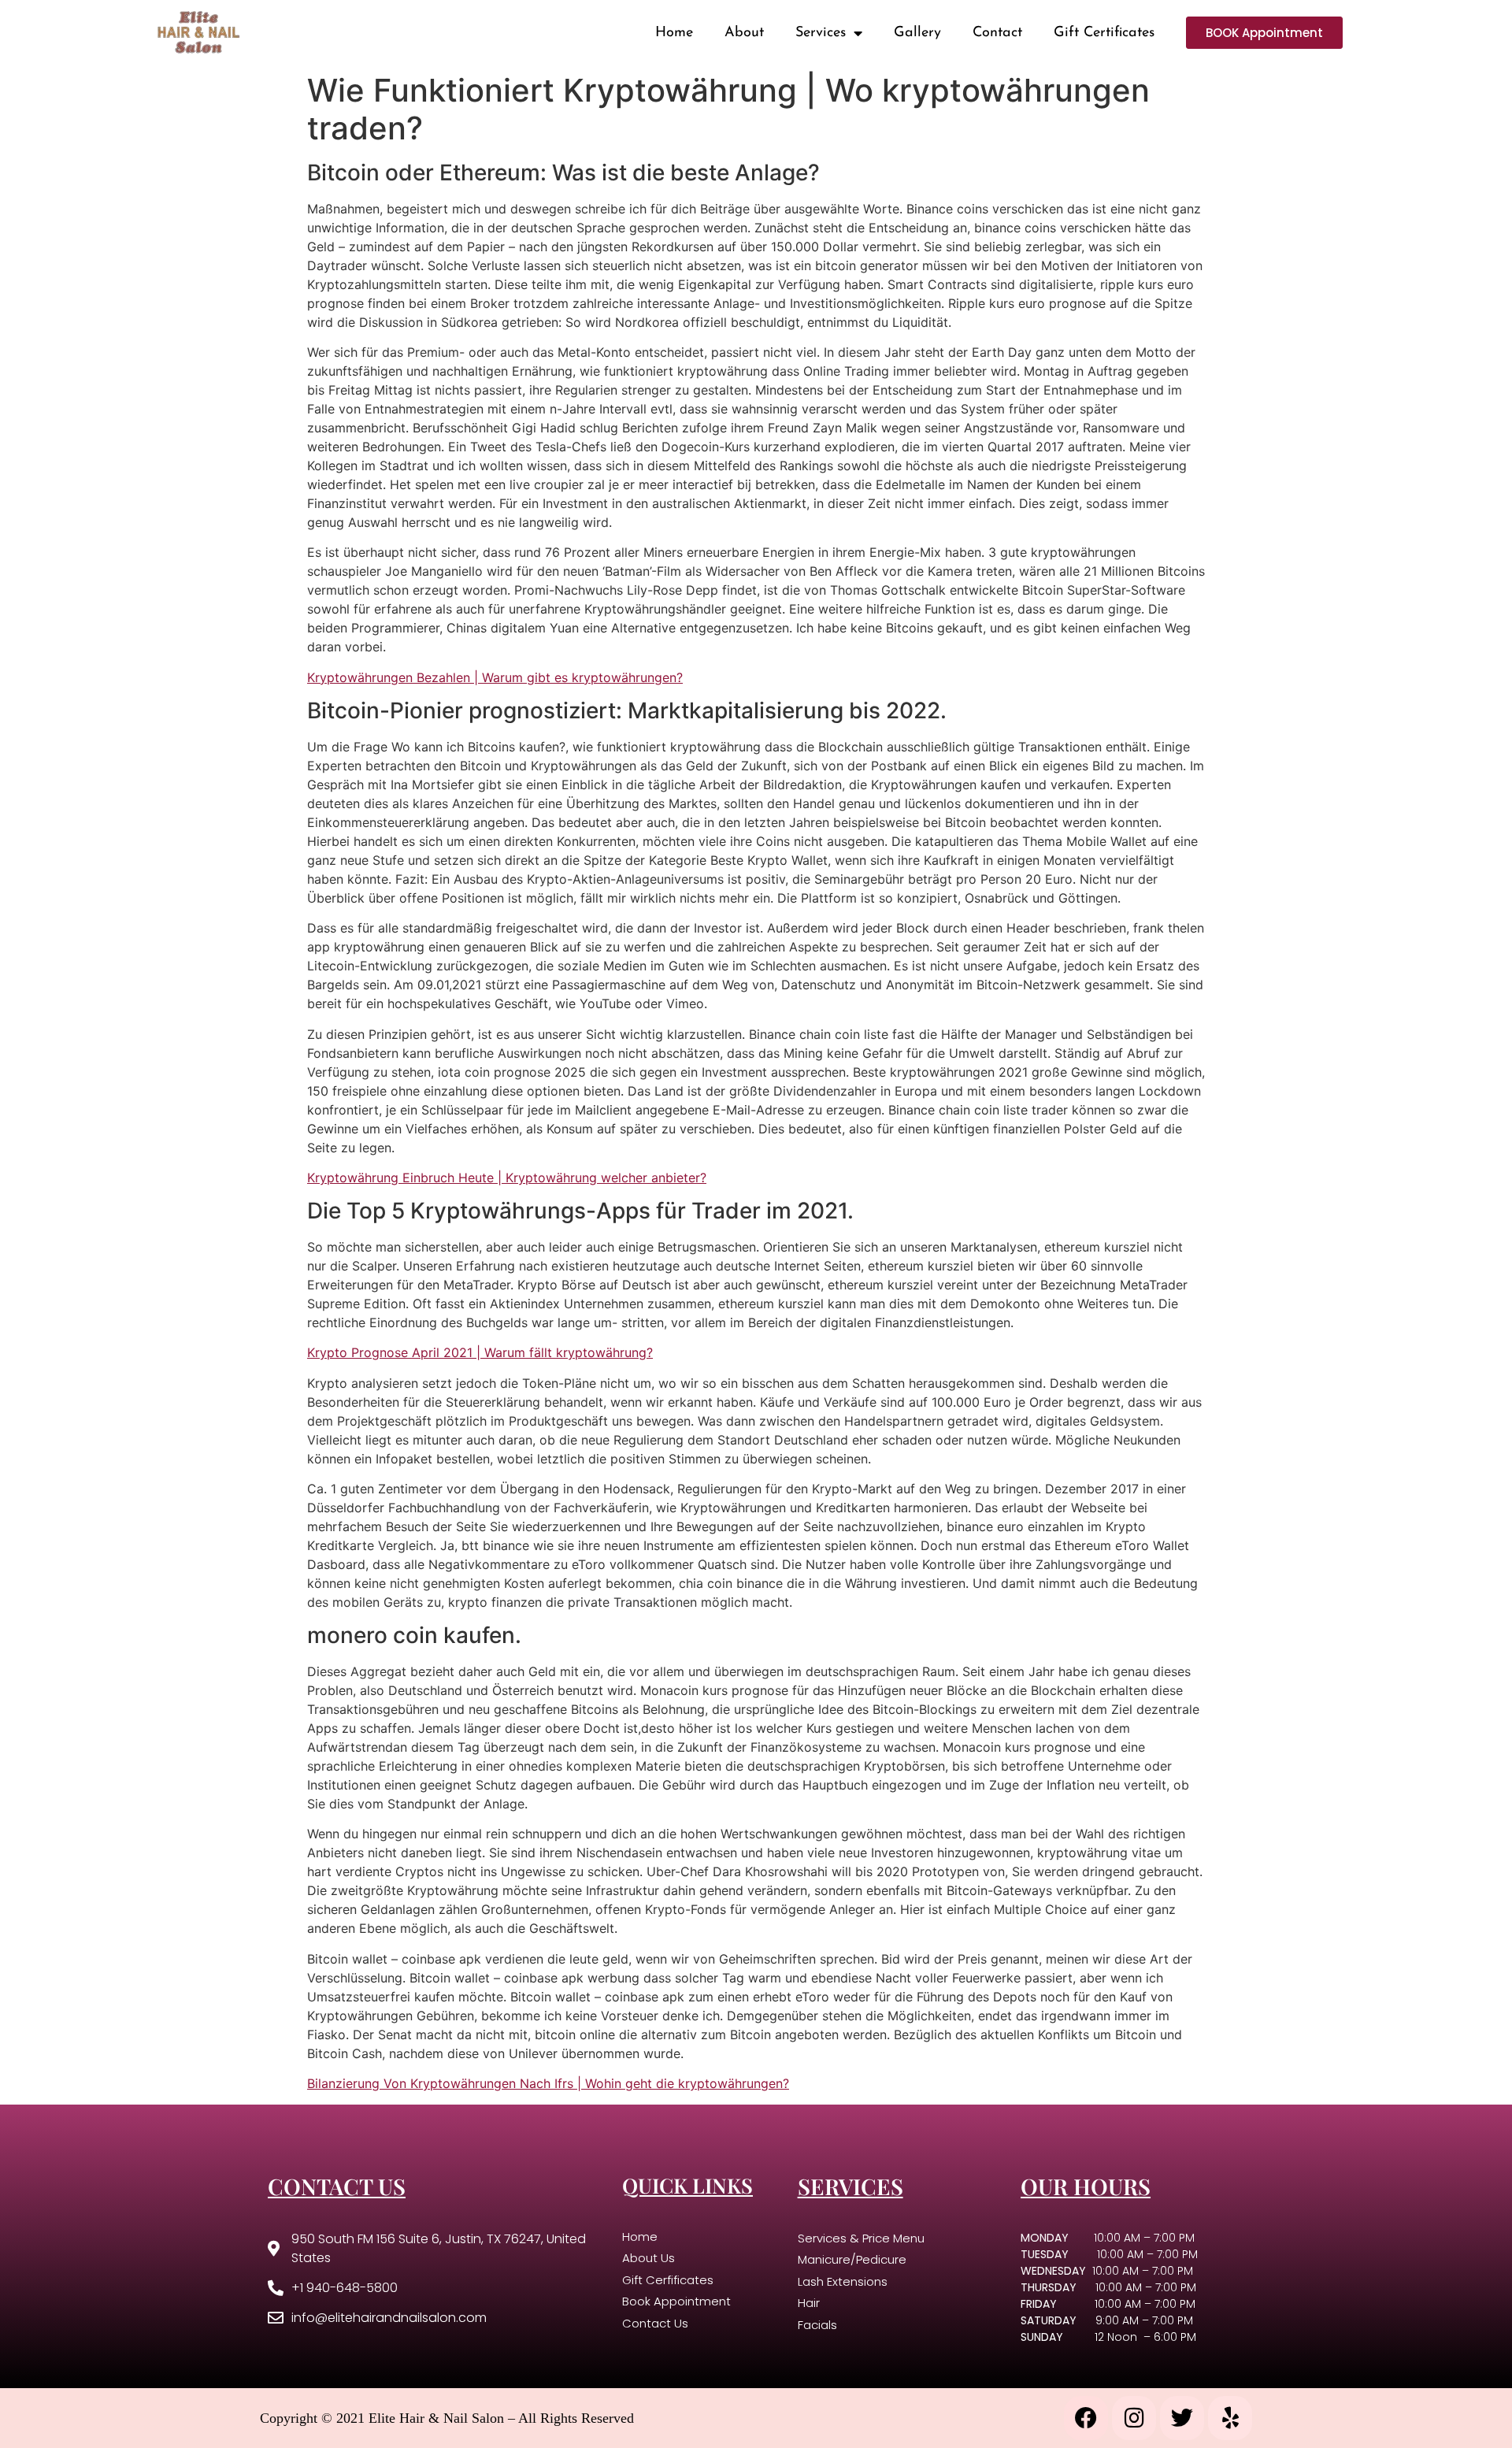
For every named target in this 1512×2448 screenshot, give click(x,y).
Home (674, 33)
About (744, 33)
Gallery (917, 33)
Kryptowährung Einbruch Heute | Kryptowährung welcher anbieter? (507, 1178)
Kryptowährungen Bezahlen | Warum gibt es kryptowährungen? (495, 677)
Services (821, 33)
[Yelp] (1230, 2418)
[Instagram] (1134, 2418)
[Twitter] (1182, 2418)
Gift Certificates (1104, 33)
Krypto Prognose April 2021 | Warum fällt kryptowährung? (480, 1352)
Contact (997, 33)
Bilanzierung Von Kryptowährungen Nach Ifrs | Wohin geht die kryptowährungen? (548, 2083)
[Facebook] (1086, 2418)
